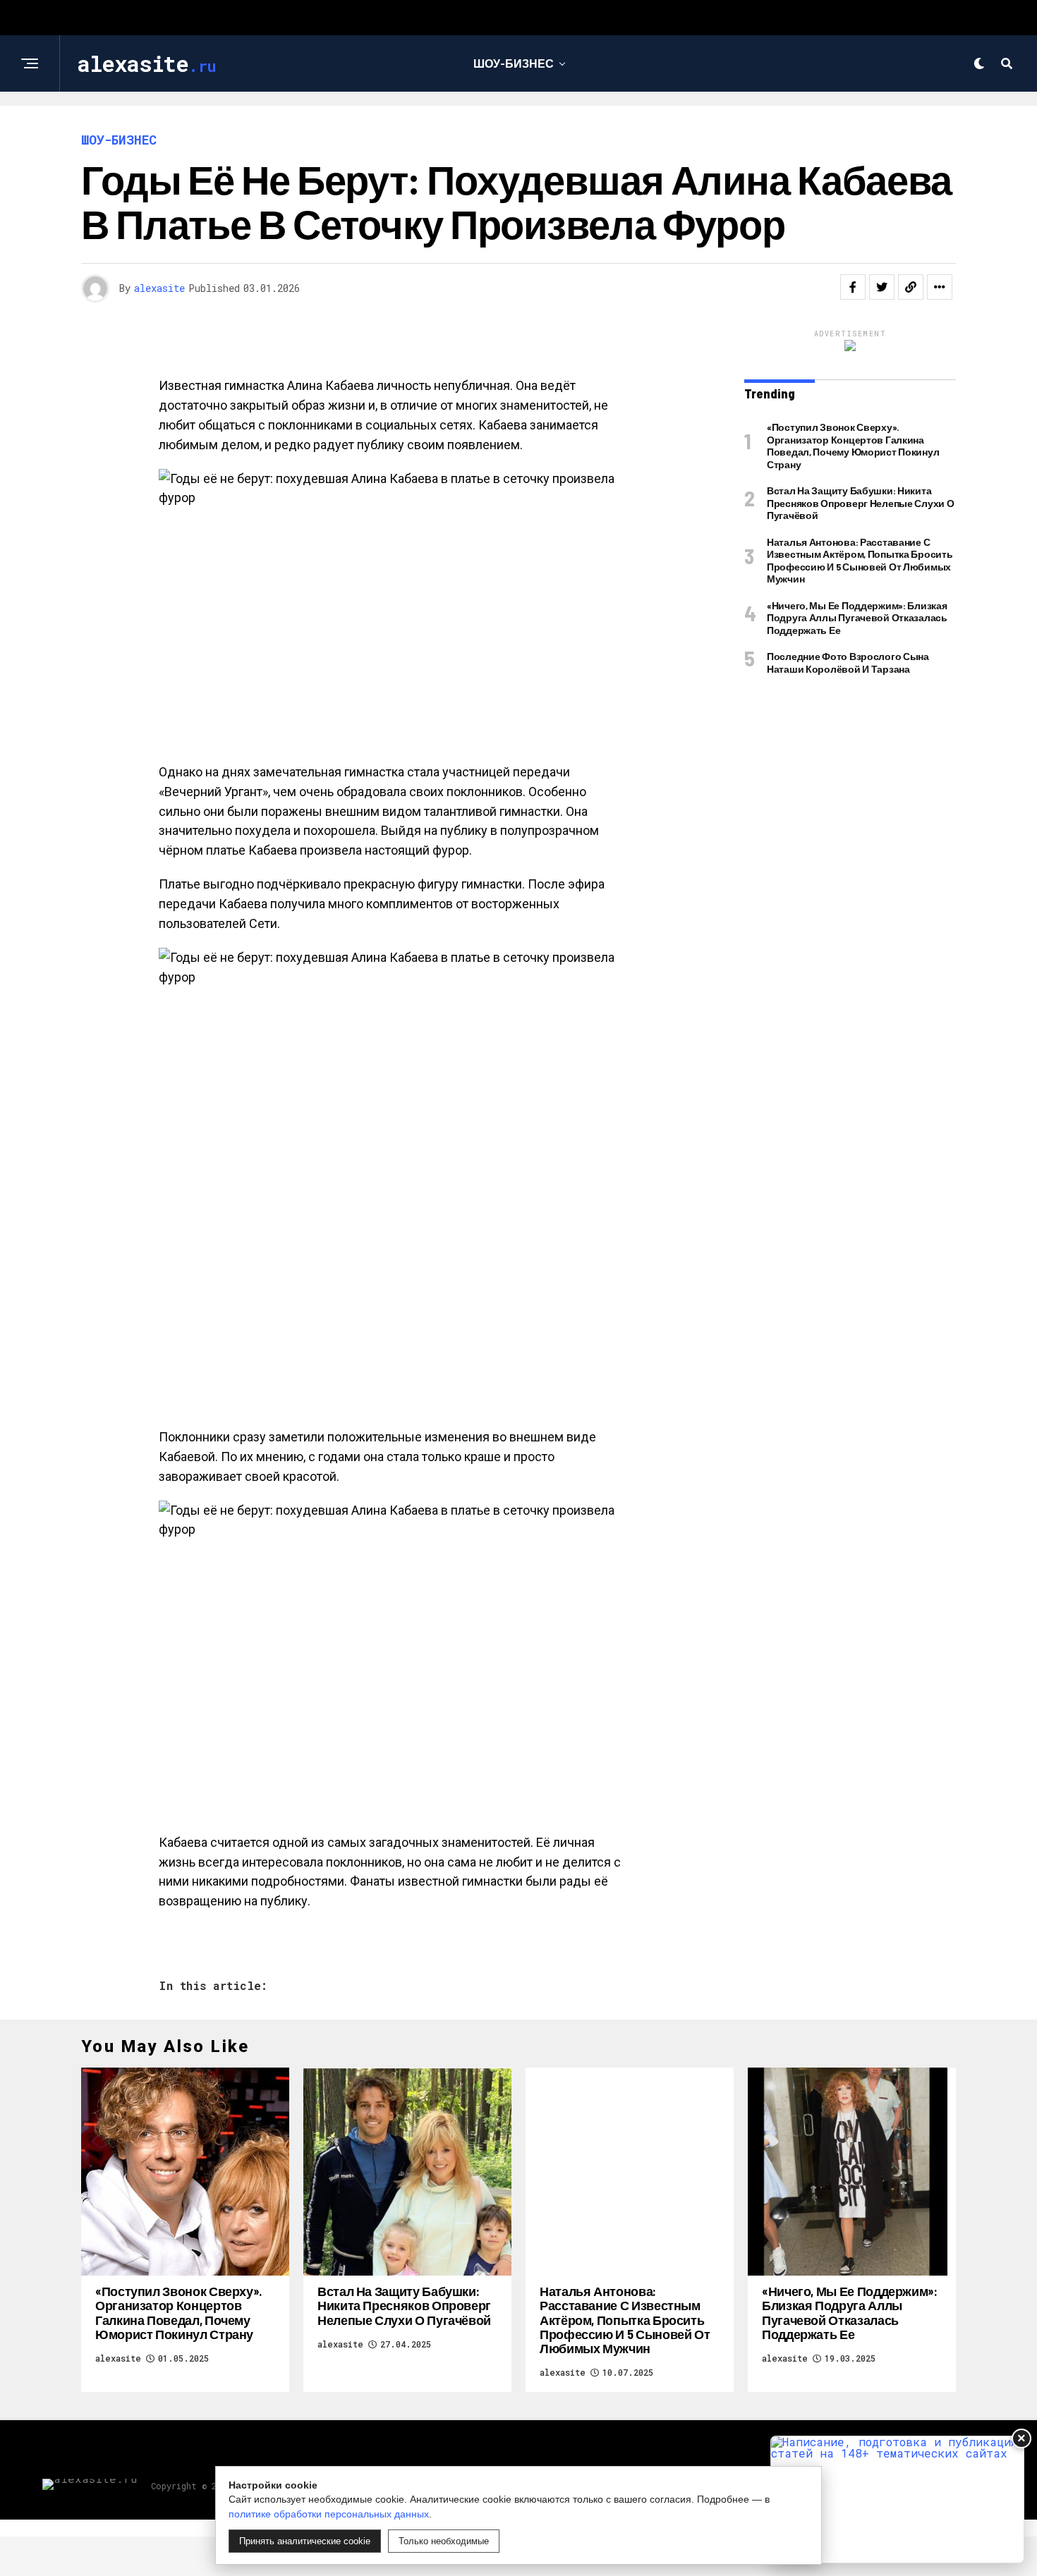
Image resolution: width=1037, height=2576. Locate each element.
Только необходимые (444, 2541)
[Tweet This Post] (882, 287)
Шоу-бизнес (514, 63)
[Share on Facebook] (853, 287)
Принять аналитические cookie (305, 2541)
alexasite (159, 288)
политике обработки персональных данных (329, 2514)
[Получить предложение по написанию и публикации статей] (897, 2499)
